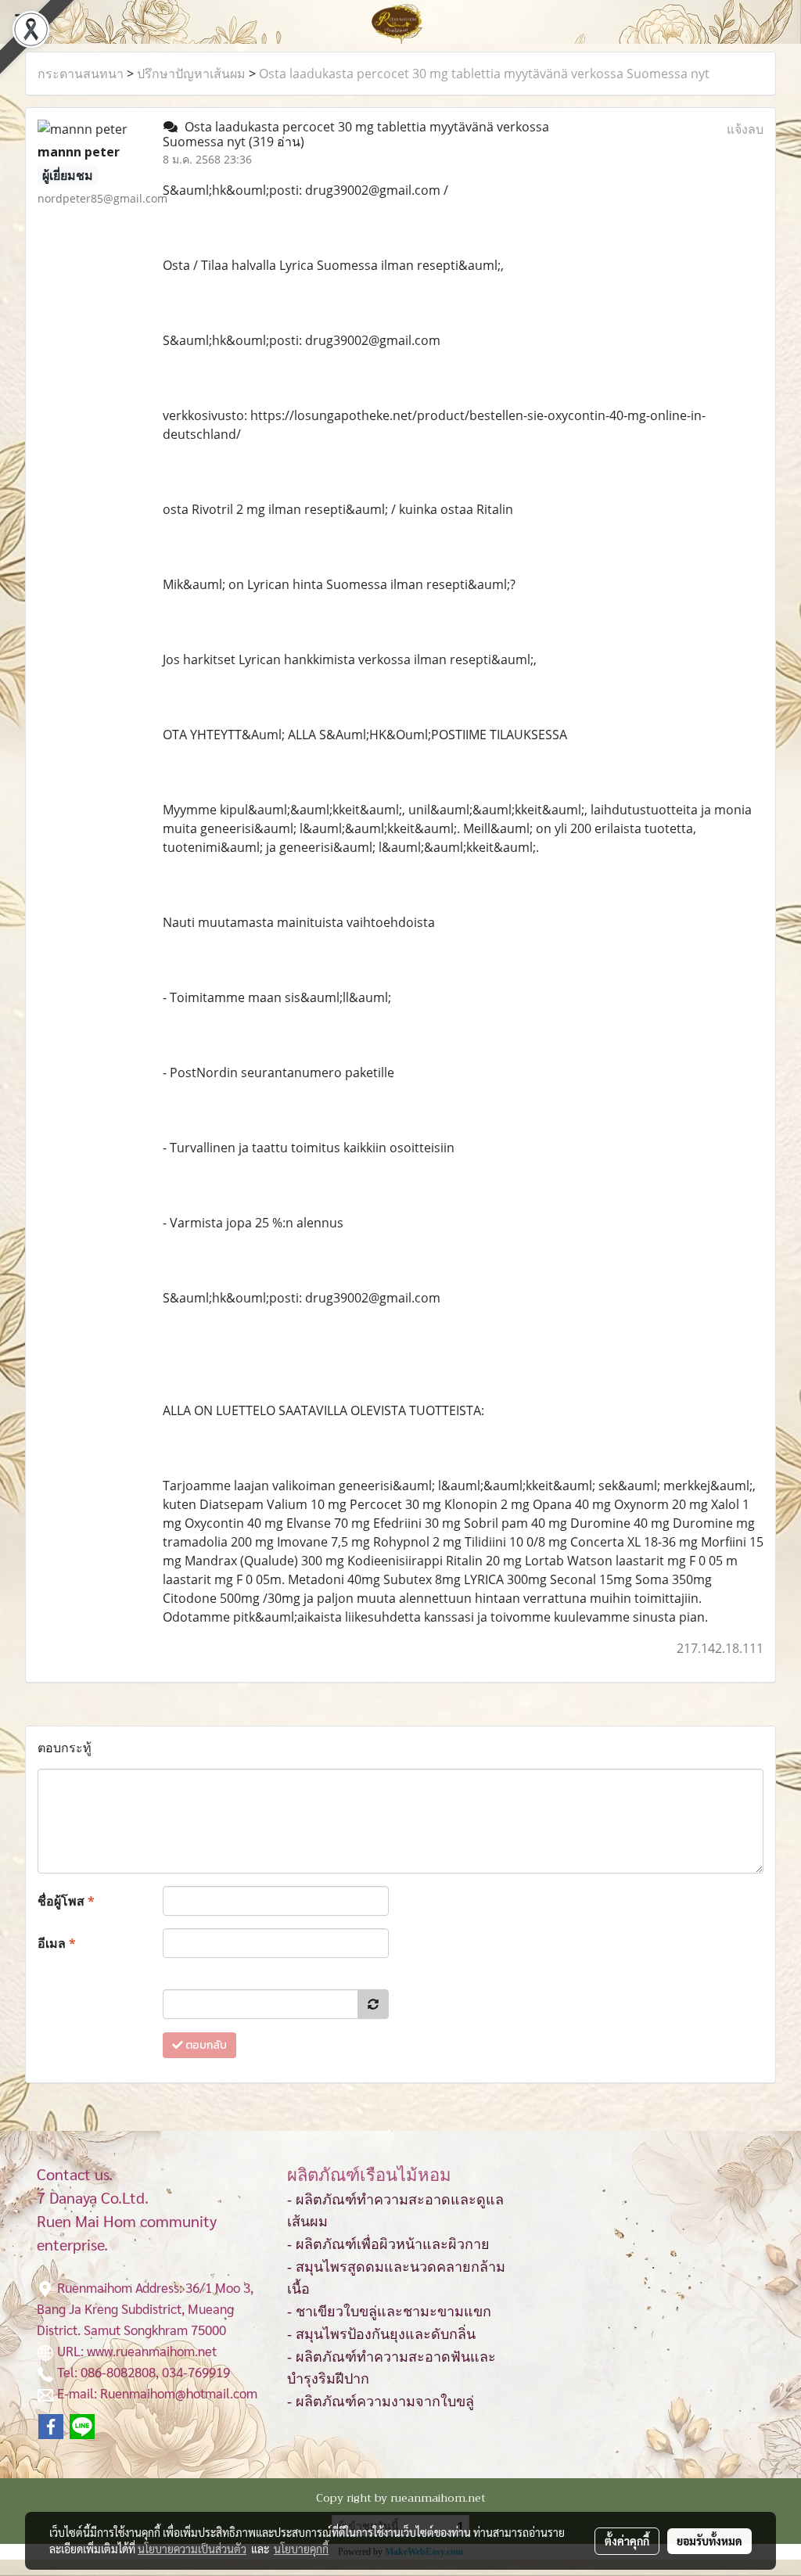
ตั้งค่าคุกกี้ (627, 2541)
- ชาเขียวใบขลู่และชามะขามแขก (389, 2312)
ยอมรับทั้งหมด (709, 2541)
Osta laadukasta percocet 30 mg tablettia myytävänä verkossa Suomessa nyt (484, 74)
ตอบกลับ (205, 2045)
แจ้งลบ (745, 129)
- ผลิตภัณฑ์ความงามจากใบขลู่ (381, 2402)
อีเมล (57, 1943)
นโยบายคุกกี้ (301, 2549)
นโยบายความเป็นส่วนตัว (192, 2549)
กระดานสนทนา (81, 74)
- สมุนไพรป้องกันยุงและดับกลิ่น (381, 2334)
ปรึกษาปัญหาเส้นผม (191, 74)
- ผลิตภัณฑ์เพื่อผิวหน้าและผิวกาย (388, 2244)
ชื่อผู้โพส (66, 1901)
